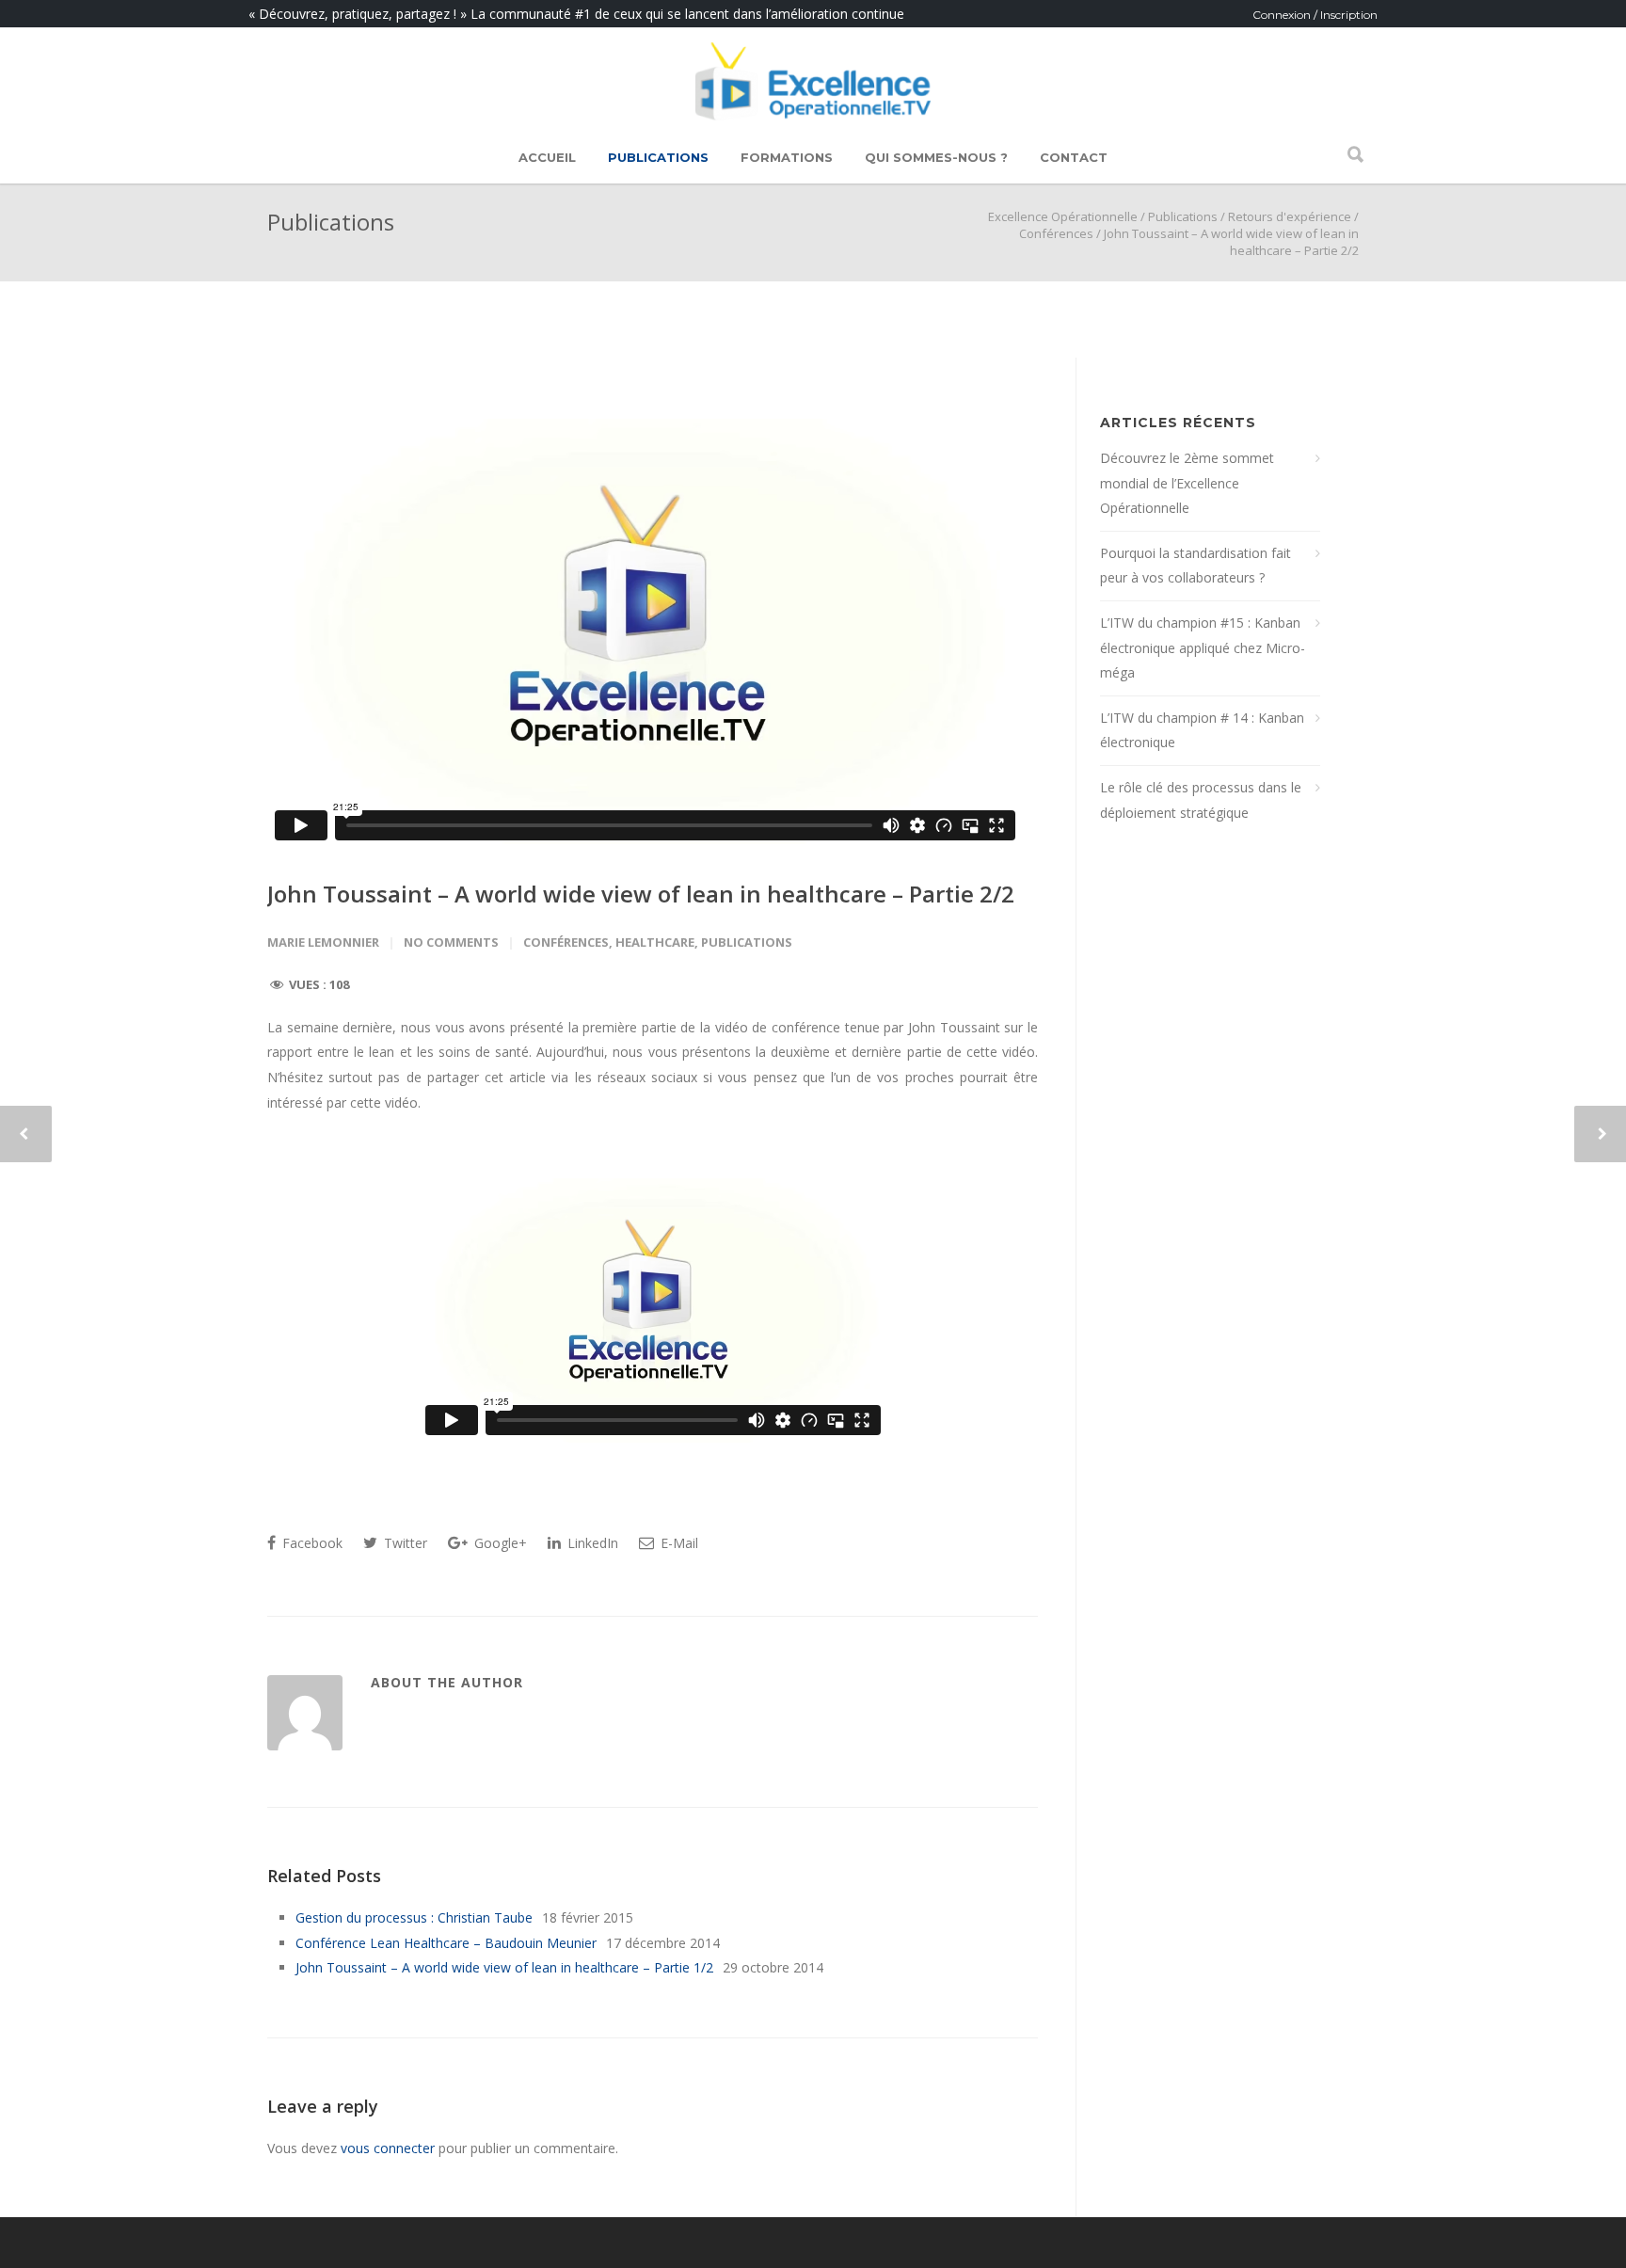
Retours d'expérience (1290, 216)
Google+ (499, 1543)
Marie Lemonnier (323, 942)
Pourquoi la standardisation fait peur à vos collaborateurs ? (1196, 566)
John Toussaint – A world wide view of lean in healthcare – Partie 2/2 (641, 894)
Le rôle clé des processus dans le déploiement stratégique (1201, 800)
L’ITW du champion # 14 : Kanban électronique (1202, 730)
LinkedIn (591, 1543)
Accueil (547, 157)
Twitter (404, 1543)
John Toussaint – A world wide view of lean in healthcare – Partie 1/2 (504, 1967)
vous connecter (388, 2148)
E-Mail (677, 1543)
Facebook (311, 1543)
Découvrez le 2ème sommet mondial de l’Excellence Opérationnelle (1187, 483)
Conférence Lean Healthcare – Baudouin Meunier (446, 1943)
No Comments (451, 942)
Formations (787, 157)
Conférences (1056, 233)
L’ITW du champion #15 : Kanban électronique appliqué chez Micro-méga (1203, 647)
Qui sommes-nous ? (936, 157)
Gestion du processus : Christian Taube (414, 1917)
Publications (658, 157)
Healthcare (655, 942)
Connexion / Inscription (1315, 15)
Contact (1074, 157)
